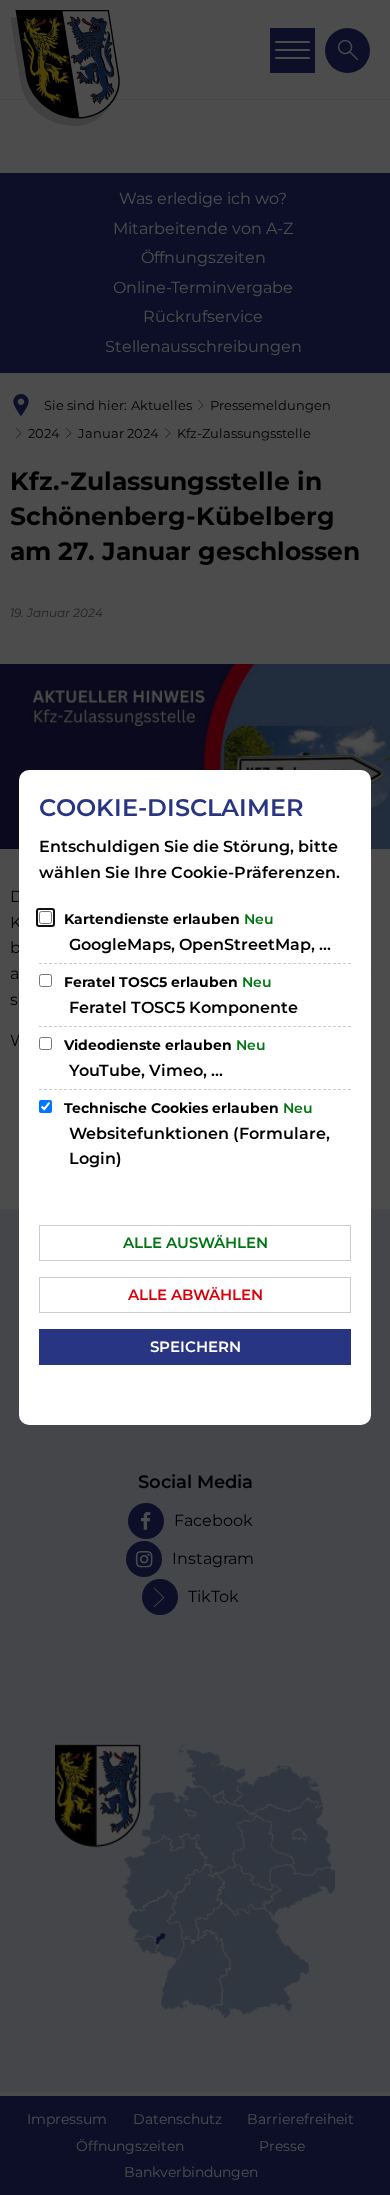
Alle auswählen (195, 1242)
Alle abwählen (195, 1294)
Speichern (195, 1346)
